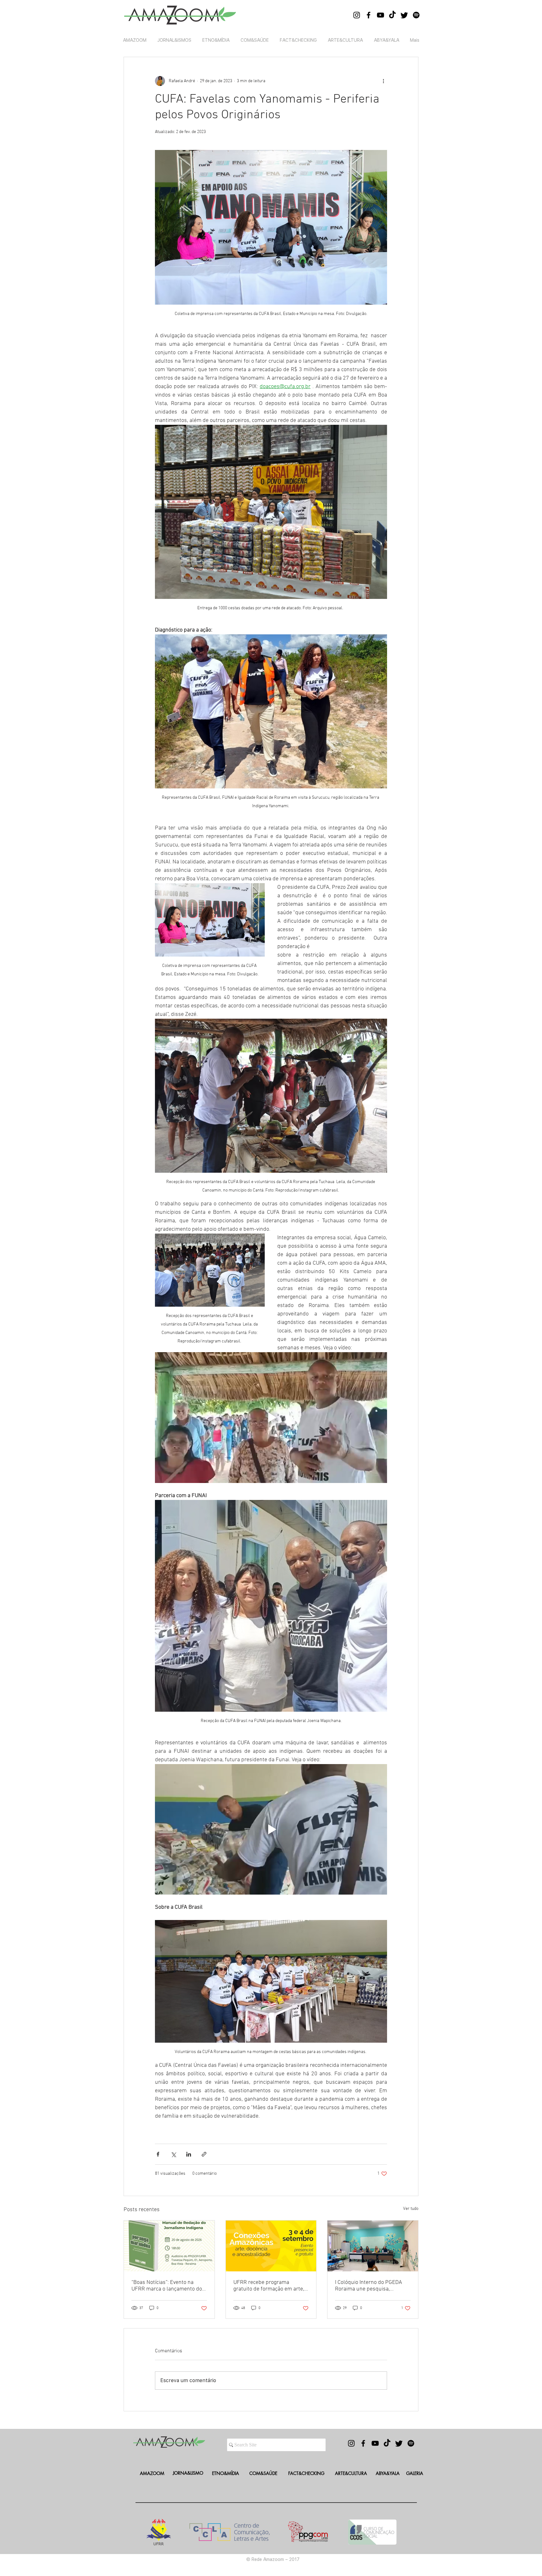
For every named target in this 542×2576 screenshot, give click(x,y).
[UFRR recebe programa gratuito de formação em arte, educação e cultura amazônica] (271, 2246)
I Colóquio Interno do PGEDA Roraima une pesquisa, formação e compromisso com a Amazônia (371, 2286)
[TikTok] (392, 15)
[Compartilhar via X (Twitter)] (173, 2154)
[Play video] (271, 1417)
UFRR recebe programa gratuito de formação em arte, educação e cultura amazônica (269, 2286)
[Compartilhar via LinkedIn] (189, 2154)
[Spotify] (416, 15)
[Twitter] (404, 15)
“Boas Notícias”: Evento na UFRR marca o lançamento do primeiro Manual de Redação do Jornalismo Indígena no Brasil (167, 2286)
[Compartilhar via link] (204, 2154)
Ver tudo (411, 2209)
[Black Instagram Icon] (357, 15)
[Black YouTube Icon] (380, 15)
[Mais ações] (383, 81)
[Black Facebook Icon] (369, 15)
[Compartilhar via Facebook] (158, 2154)
